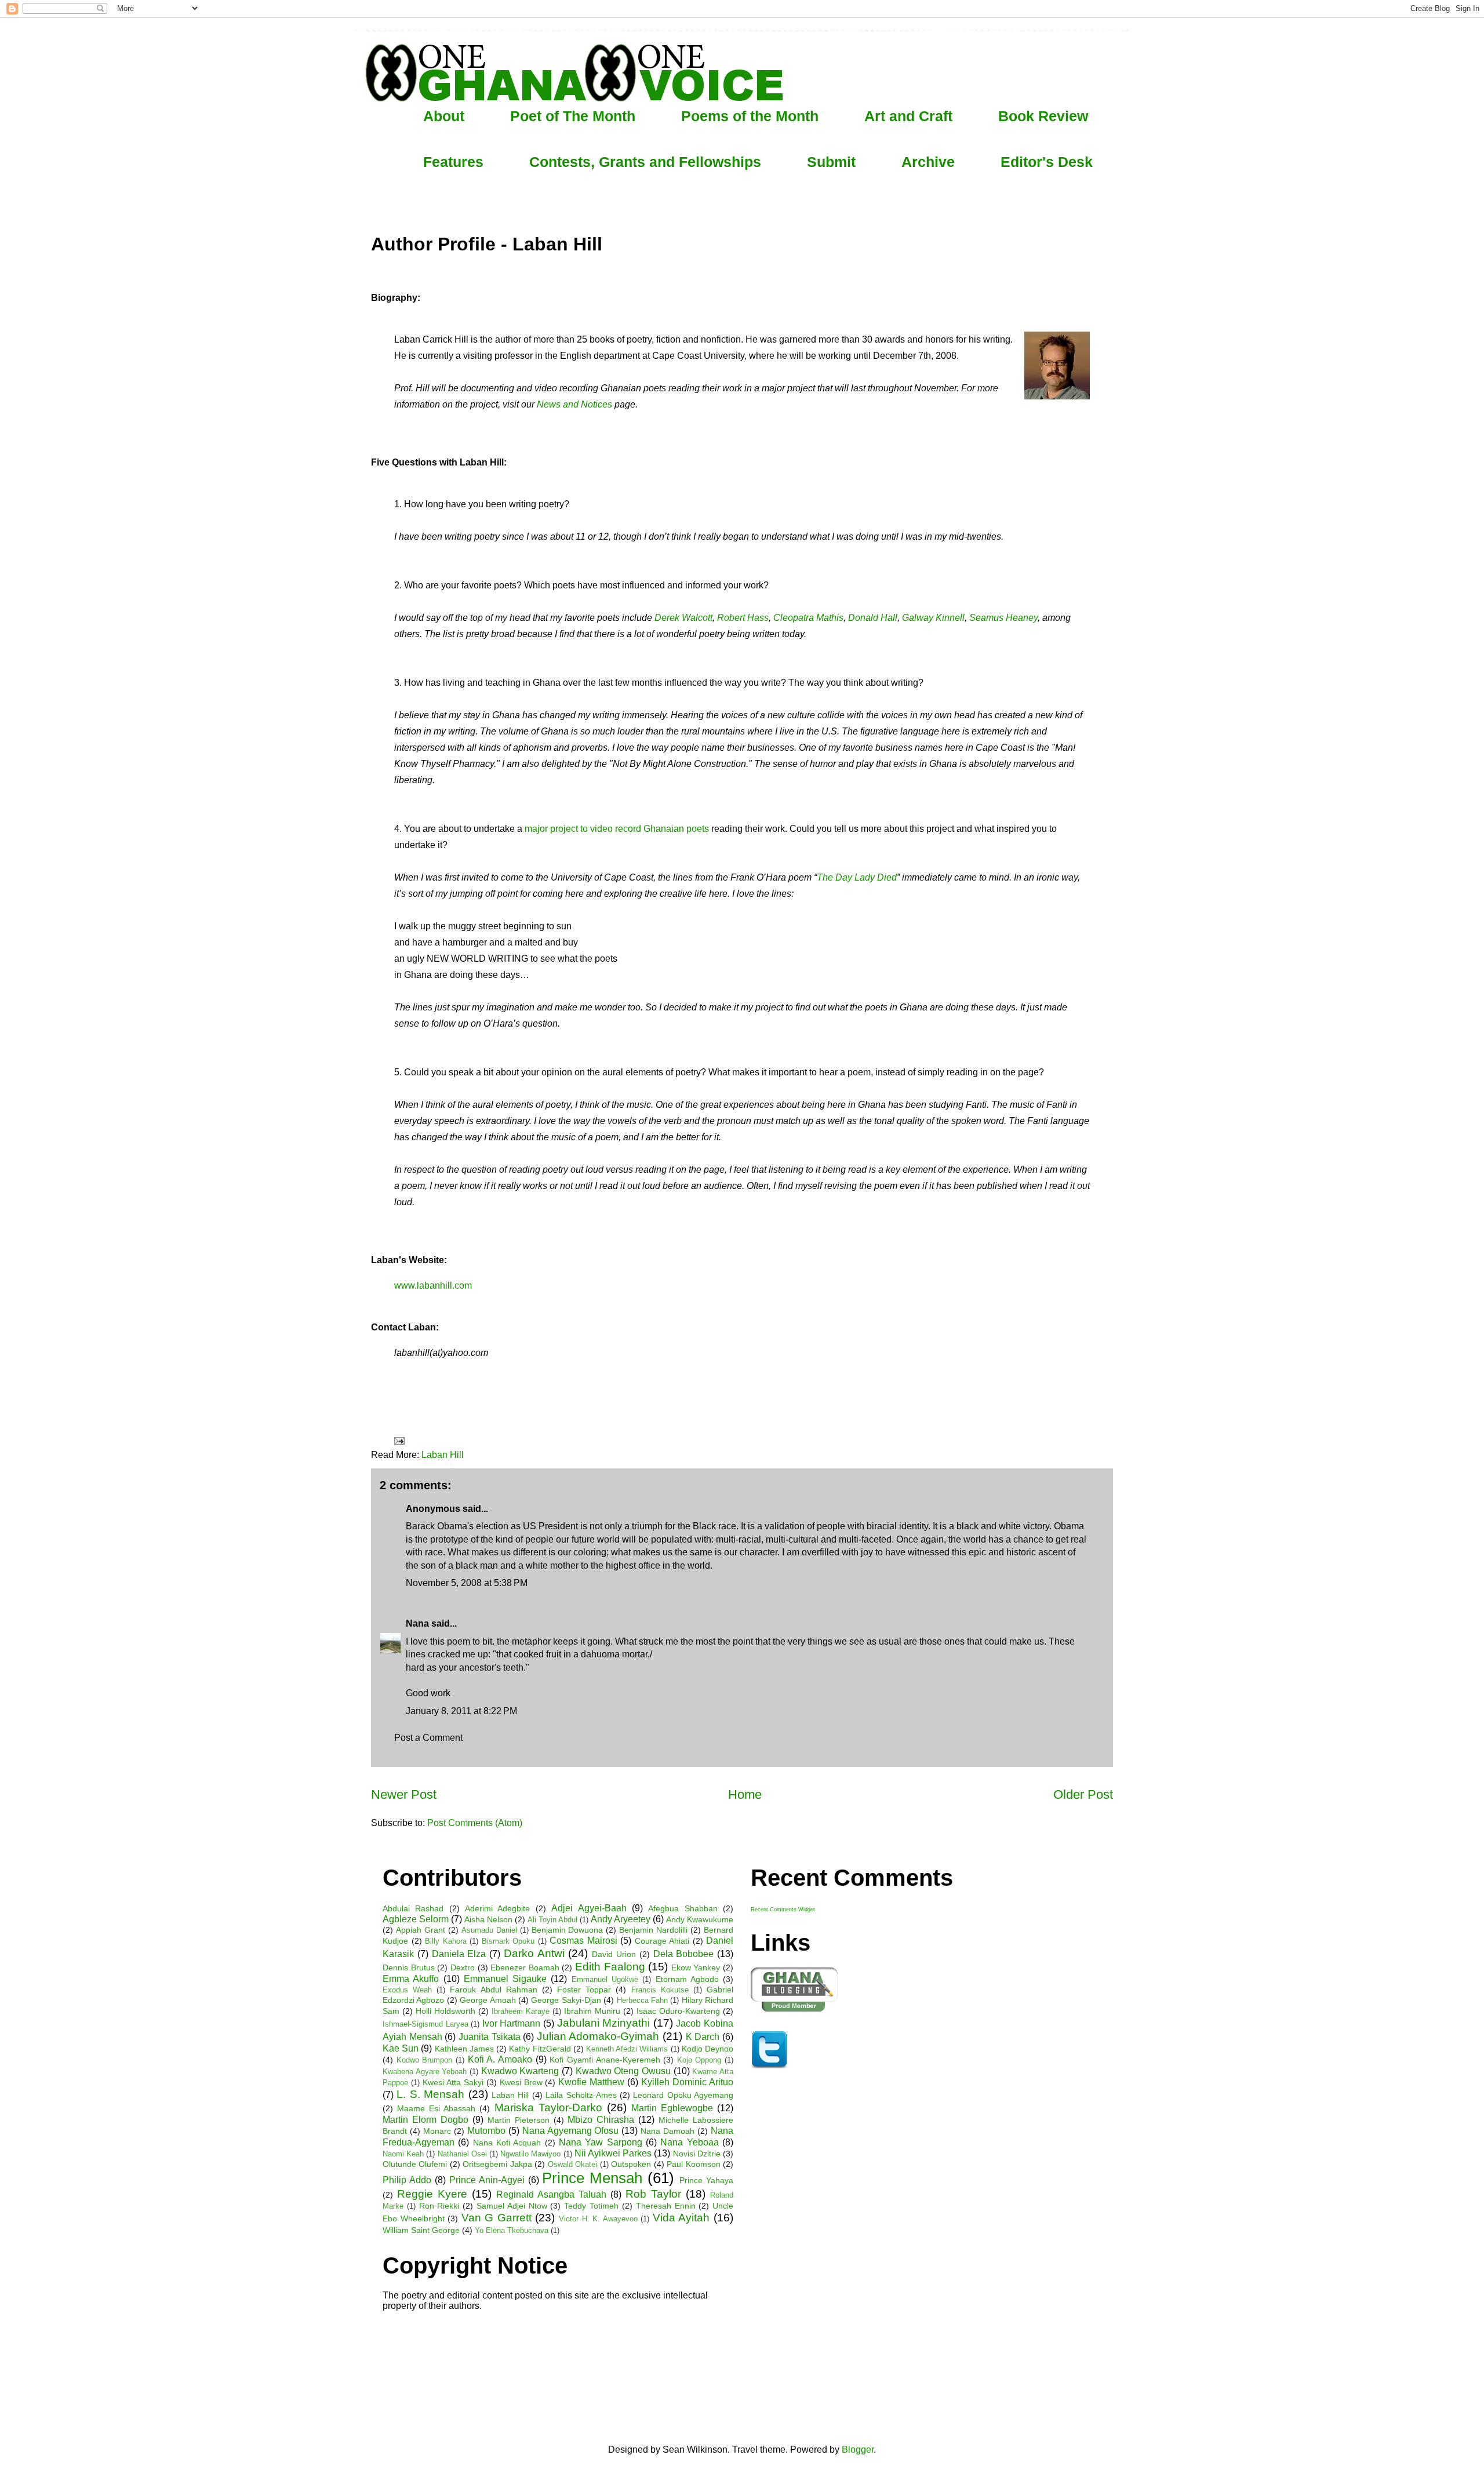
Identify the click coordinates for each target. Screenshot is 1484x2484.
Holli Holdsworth (445, 2011)
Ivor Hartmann (512, 2023)
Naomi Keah (403, 2154)
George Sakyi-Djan (566, 2000)
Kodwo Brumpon (425, 2060)
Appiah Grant (421, 1930)
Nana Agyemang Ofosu (571, 2131)
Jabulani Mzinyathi (604, 2023)
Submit (831, 162)
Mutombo (486, 2131)
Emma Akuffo (411, 1979)
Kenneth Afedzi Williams (627, 2049)
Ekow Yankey (696, 1967)
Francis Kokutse (660, 1990)
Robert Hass (743, 618)
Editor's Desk (1047, 162)
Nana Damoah (668, 2131)
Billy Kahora (446, 1941)
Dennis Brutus (409, 1967)
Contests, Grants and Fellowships (645, 162)
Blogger (858, 2450)
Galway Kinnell (933, 618)
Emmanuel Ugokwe (605, 1979)
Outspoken (631, 2164)
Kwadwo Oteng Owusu (623, 2071)
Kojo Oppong (699, 2060)
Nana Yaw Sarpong (601, 2142)
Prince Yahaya (706, 2180)
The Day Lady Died (857, 877)
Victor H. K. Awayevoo (598, 2219)
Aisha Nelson (488, 1919)
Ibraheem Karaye (521, 2011)
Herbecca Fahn (642, 2000)
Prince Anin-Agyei (487, 2180)
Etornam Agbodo (687, 1979)
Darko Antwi (534, 1953)
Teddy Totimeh (591, 2206)
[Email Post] (398, 1440)
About (444, 116)
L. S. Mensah (430, 2094)
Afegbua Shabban (683, 1908)
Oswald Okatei (572, 2164)
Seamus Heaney (1003, 618)
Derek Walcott (683, 618)
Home (745, 1794)
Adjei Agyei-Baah (589, 1908)
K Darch (703, 2037)
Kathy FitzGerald (540, 2049)
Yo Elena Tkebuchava (512, 2230)
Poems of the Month (750, 116)
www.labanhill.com (433, 1285)
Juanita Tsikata (490, 2037)
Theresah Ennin (666, 2206)
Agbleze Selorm (416, 1919)
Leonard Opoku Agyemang (683, 2095)
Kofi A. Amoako (500, 2059)
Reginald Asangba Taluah (551, 2194)
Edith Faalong (610, 1967)
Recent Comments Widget (783, 1910)
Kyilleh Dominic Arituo (687, 2082)
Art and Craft (908, 116)
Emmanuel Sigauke (505, 1979)
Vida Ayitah (681, 2218)
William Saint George (421, 2230)
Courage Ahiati (662, 1941)
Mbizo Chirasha (601, 2120)
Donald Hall (873, 618)
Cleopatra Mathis (808, 618)
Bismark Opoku (508, 1941)
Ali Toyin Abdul (552, 1920)
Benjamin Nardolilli (653, 1930)
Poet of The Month (573, 116)
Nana (417, 1623)
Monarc (437, 2131)
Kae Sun (401, 2048)
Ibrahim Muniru (592, 2011)
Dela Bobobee (684, 1954)
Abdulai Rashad (413, 1908)
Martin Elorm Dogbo (425, 2120)
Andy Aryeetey (621, 1919)
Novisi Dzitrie (697, 2154)
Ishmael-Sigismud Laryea (425, 2024)
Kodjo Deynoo (708, 2049)
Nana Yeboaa (689, 2142)
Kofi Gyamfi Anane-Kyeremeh (605, 2060)
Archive (928, 162)
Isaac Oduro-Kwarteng (678, 2011)
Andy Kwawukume (700, 1919)
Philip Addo (407, 2180)
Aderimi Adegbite (497, 1908)
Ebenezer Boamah (525, 1967)
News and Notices (574, 404)
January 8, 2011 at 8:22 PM (461, 1711)
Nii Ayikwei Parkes (613, 2153)
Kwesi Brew (521, 2082)
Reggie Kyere (432, 2194)
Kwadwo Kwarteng (520, 2071)
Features (453, 162)
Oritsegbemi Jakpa (497, 2164)
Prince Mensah (592, 2178)
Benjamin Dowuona (568, 1930)
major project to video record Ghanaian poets (617, 829)
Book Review (1043, 116)
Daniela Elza (459, 1954)
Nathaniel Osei (462, 2154)
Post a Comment (428, 1738)
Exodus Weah (407, 1990)
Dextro (463, 1967)
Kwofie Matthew (591, 2082)
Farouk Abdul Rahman (493, 1990)
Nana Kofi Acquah (507, 2143)
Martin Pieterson (519, 2120)
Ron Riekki (439, 2206)
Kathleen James (464, 2049)
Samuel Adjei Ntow (512, 2206)
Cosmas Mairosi (583, 1941)
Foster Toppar (584, 1990)
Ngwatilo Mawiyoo (530, 2154)
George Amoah (488, 2000)
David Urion (614, 1954)
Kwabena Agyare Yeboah (425, 2072)
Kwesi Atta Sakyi (453, 2082)
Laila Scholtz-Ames (581, 2095)
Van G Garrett (497, 2218)
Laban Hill (443, 1455)
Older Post (1083, 1794)
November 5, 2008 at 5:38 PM (467, 1583)
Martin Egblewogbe (672, 2108)
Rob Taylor (653, 2194)
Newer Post (404, 1794)
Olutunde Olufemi (415, 2164)
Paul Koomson (693, 2164)
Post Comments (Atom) (475, 1823)
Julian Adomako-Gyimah (598, 2036)
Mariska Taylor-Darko (548, 2107)
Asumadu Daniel (489, 1930)
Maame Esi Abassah (436, 2108)
